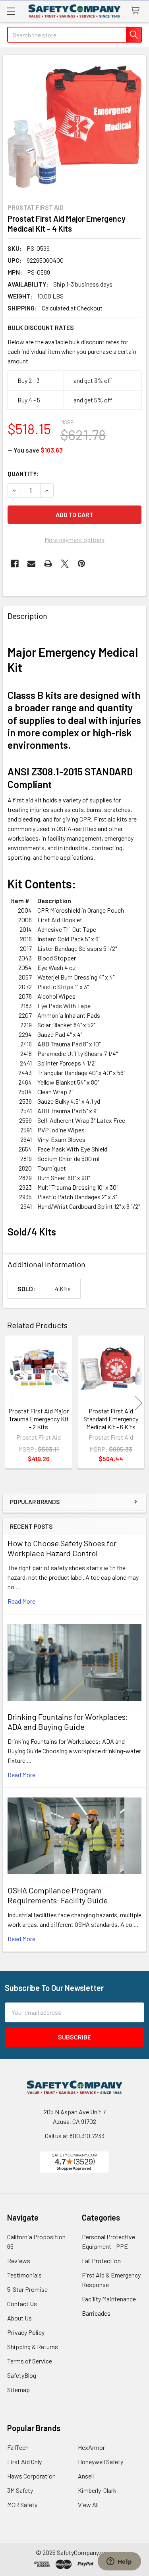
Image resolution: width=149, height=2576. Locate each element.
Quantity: (23, 473)
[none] (74, 127)
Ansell (86, 2476)
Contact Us (22, 2304)
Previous (10, 1403)
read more (21, 1601)
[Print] (48, 564)
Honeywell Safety (101, 2462)
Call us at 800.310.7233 (75, 2136)
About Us (19, 2318)
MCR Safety (22, 2505)
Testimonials (24, 2275)
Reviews (19, 2261)
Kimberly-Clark (97, 2490)
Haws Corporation (31, 2476)
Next (139, 1403)
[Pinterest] (81, 564)
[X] (65, 564)
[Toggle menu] (11, 11)
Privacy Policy (26, 2332)
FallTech (18, 2447)
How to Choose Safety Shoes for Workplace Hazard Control (62, 1548)
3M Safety (20, 2490)
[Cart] (137, 11)
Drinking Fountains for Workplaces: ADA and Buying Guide (68, 1722)
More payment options (74, 540)
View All (88, 2505)
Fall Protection (101, 2261)
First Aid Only (24, 2462)
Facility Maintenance (109, 2299)
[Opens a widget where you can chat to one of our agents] (119, 2562)
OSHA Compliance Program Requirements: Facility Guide (58, 1895)
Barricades (96, 2313)
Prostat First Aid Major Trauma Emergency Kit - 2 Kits (39, 1419)
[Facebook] (15, 564)
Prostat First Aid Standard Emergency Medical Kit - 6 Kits (111, 1419)
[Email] (31, 564)
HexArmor (91, 2447)
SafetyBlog (22, 2375)
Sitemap (18, 2390)
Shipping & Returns (33, 2347)
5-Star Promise (27, 2289)
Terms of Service (30, 2361)
